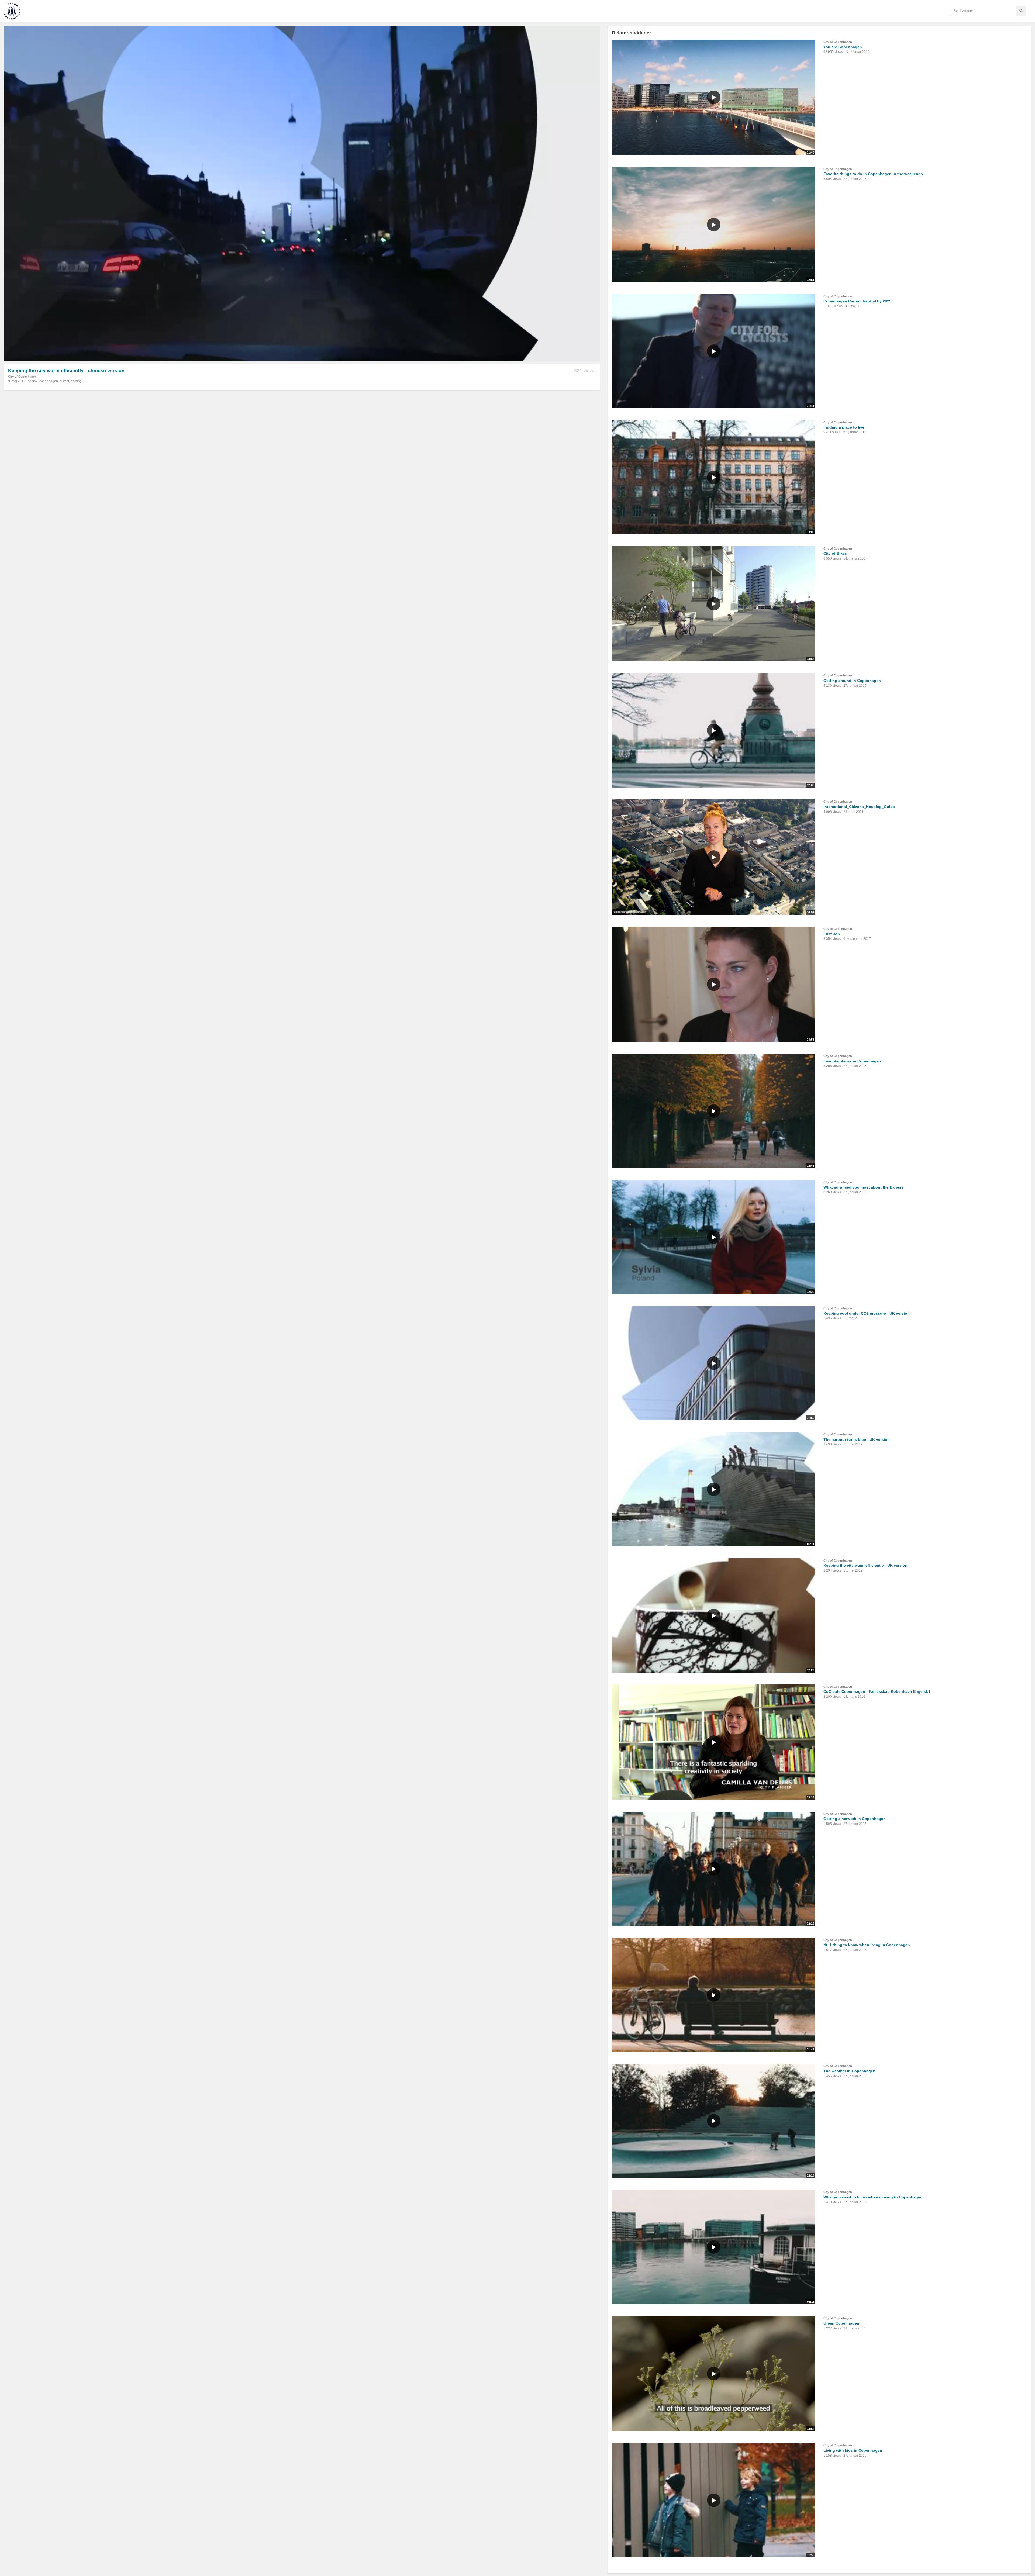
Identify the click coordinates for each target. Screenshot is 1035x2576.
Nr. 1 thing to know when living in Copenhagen (867, 1945)
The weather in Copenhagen (849, 2071)
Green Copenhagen (841, 2323)
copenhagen (49, 381)
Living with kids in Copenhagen (853, 2450)
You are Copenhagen (843, 47)
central (33, 381)
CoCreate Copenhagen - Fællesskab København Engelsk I (877, 1691)
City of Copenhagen (22, 377)
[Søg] (1021, 11)
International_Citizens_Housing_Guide (859, 807)
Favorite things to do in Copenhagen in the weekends (873, 174)
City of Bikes (835, 553)
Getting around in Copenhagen (852, 681)
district (64, 381)
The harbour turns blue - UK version (857, 1439)
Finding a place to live (844, 427)
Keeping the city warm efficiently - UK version (865, 1565)
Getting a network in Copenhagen (855, 1819)
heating (76, 381)
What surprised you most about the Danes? (864, 1187)
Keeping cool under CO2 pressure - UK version (867, 1313)
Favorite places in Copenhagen (852, 1061)
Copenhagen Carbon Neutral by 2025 (857, 301)
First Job (832, 934)
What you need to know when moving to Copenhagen (873, 2197)
